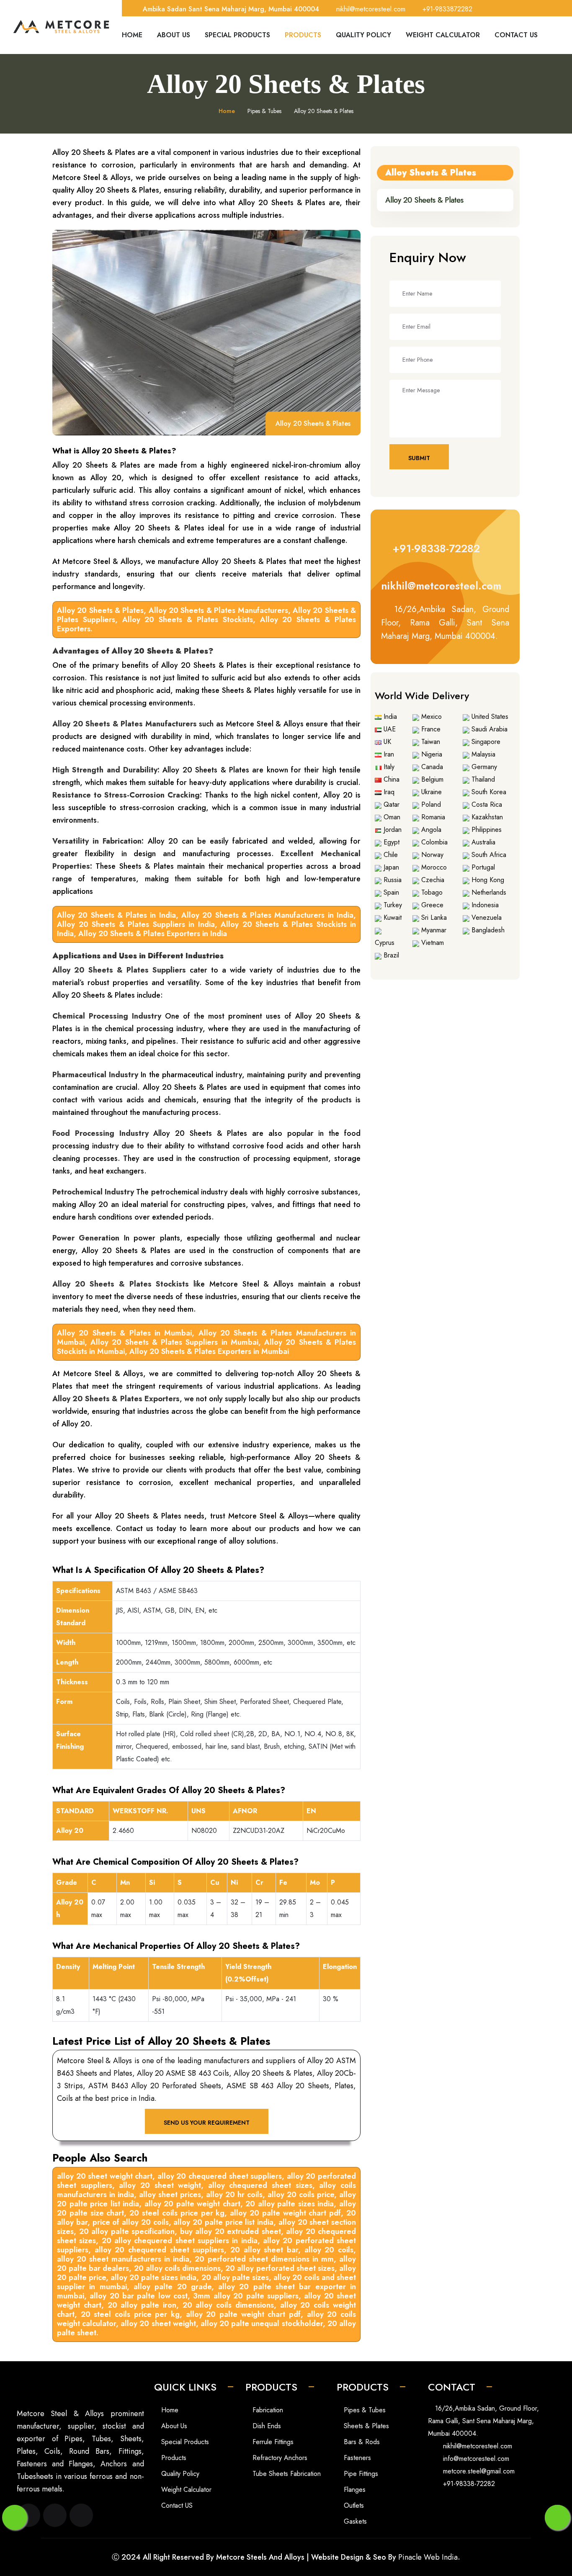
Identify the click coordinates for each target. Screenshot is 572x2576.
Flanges (354, 2490)
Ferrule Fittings (272, 2442)
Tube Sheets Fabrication (286, 2474)
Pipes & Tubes (364, 2410)
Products (303, 35)
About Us (174, 35)
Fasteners (356, 2458)
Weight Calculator (443, 35)
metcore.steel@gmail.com (479, 2471)
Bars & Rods (361, 2442)
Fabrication (267, 2410)
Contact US (176, 2505)
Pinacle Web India (428, 2557)
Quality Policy (363, 35)
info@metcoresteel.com (476, 2459)
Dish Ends (266, 2426)
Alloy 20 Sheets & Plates (424, 200)
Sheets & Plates (365, 2426)
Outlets (353, 2505)
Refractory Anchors (279, 2458)
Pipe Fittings (360, 2474)
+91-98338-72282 (434, 548)
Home (132, 35)
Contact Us (516, 35)
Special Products (237, 35)
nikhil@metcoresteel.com (441, 586)
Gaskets (354, 2521)
